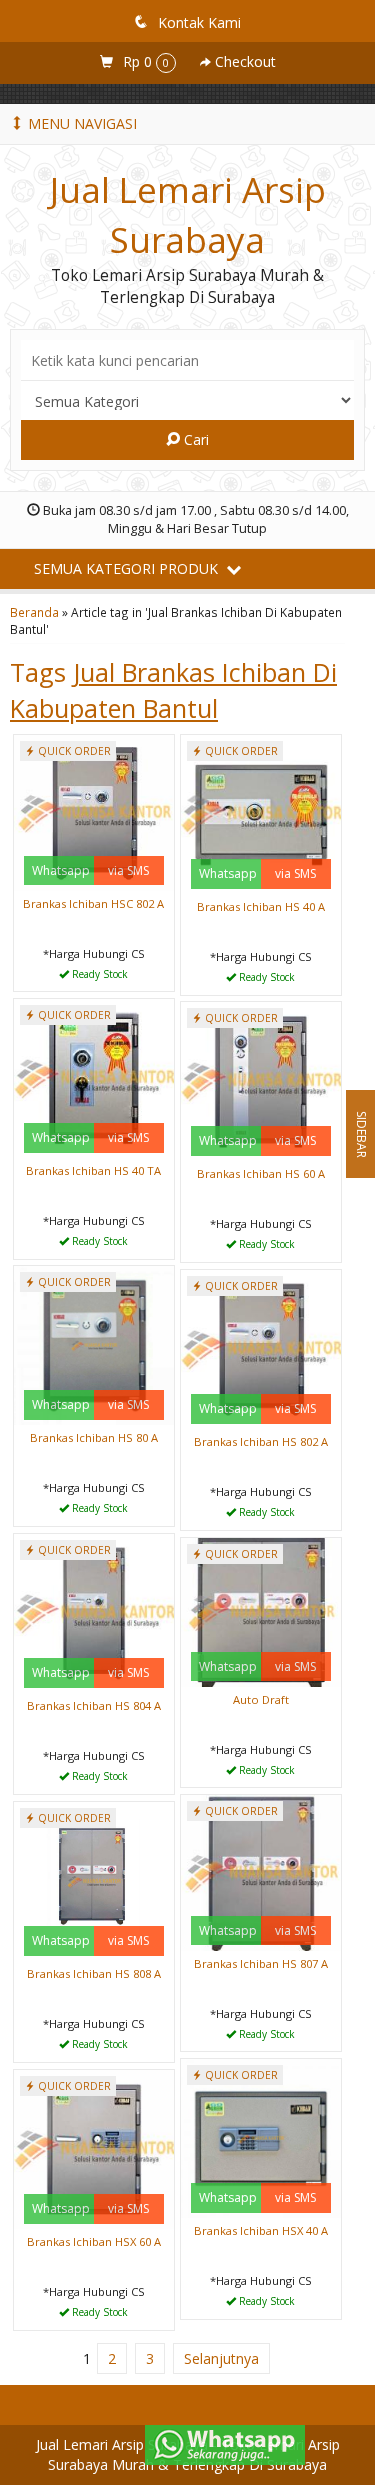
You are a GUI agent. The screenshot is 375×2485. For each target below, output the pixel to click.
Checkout (243, 61)
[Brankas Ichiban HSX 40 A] (261, 2137)
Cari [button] (194, 439)
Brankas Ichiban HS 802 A (261, 1441)
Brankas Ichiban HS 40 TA (93, 1170)
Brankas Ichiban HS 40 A (261, 906)
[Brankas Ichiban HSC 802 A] (94, 811)
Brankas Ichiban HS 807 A (261, 1963)
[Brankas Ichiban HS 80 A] (94, 1344)
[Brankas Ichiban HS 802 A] (261, 1348)
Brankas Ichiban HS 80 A (94, 1437)
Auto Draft (261, 1699)
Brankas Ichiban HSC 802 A (93, 903)
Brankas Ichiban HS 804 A (94, 1705)
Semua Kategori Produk (128, 568)
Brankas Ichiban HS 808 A (94, 1973)
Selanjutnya (221, 2358)
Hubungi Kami (101, 974)
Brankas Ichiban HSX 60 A (94, 2241)
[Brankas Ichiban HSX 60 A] (94, 2148)
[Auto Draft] (261, 1610)
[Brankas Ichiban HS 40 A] (261, 813)
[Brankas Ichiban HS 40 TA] (94, 1077)
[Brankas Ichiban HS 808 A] (94, 1880)
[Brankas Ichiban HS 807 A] (261, 1871)
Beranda (34, 612)
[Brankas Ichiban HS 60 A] (261, 1080)
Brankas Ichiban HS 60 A (261, 1173)
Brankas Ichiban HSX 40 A (261, 2230)
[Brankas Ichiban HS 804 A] (94, 1612)
